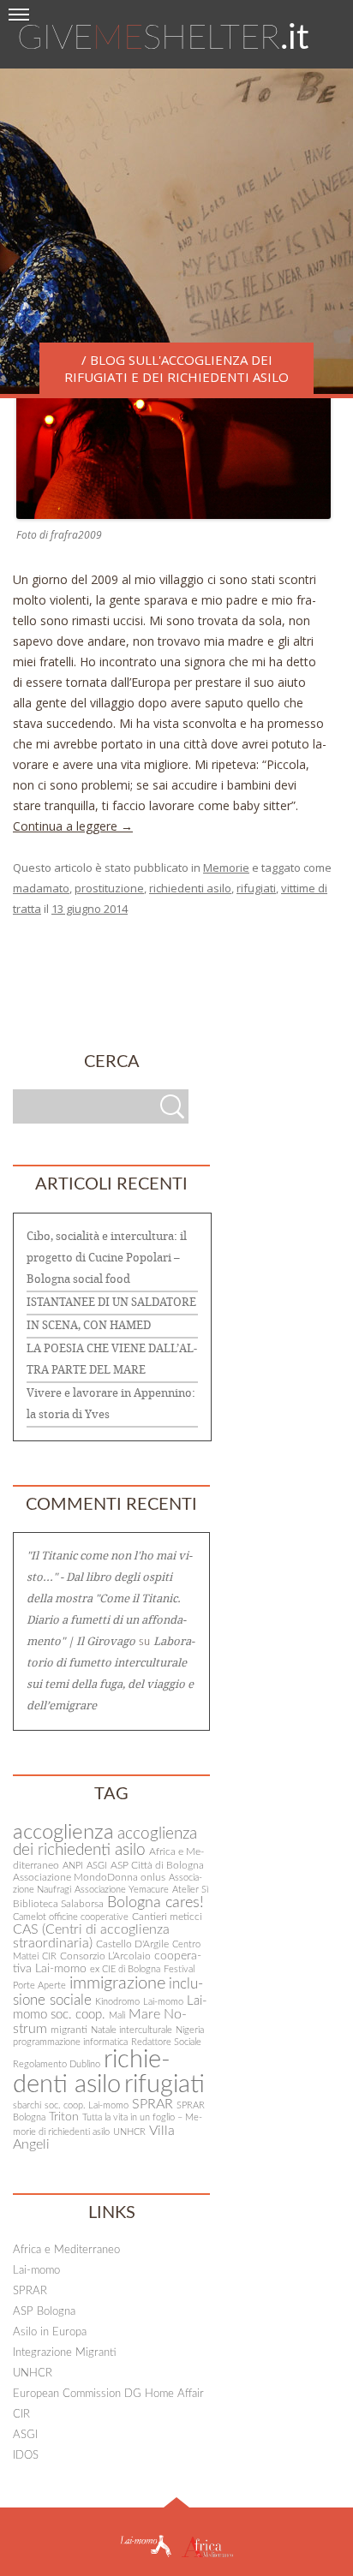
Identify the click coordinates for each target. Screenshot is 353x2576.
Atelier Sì (190, 1890)
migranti (69, 2030)
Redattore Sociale (166, 2042)
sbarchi (27, 2105)
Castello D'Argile (132, 1944)
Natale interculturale (132, 2030)
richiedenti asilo (190, 888)
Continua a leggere (73, 826)
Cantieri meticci (167, 1917)
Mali (117, 2015)
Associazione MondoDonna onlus (89, 1877)
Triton (64, 2117)
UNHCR (129, 2132)
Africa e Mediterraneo (66, 2250)
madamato (41, 888)
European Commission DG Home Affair (108, 2394)
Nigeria (190, 2030)
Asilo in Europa (50, 2332)
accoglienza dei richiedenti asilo (105, 1842)
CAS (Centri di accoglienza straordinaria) (91, 1936)
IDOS (26, 2456)
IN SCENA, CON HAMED (89, 1325)
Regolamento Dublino (57, 2064)
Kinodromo (117, 2002)
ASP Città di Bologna (157, 1865)
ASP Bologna (44, 2312)
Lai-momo (163, 2002)
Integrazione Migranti (65, 2353)
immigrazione (117, 1983)
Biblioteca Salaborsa (58, 1904)
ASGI (97, 1866)
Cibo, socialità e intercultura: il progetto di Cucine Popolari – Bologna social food (107, 1258)
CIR (49, 1956)
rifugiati (256, 888)
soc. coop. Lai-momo (87, 2105)
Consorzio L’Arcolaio (105, 1956)
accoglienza (63, 1832)
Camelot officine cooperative (71, 1917)
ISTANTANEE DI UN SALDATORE (111, 1302)
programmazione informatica (70, 2042)
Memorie (226, 868)
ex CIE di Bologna (125, 1969)
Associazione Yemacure (122, 1890)
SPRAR (153, 2104)
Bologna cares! (156, 1902)
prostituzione (109, 888)
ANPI (73, 1866)
